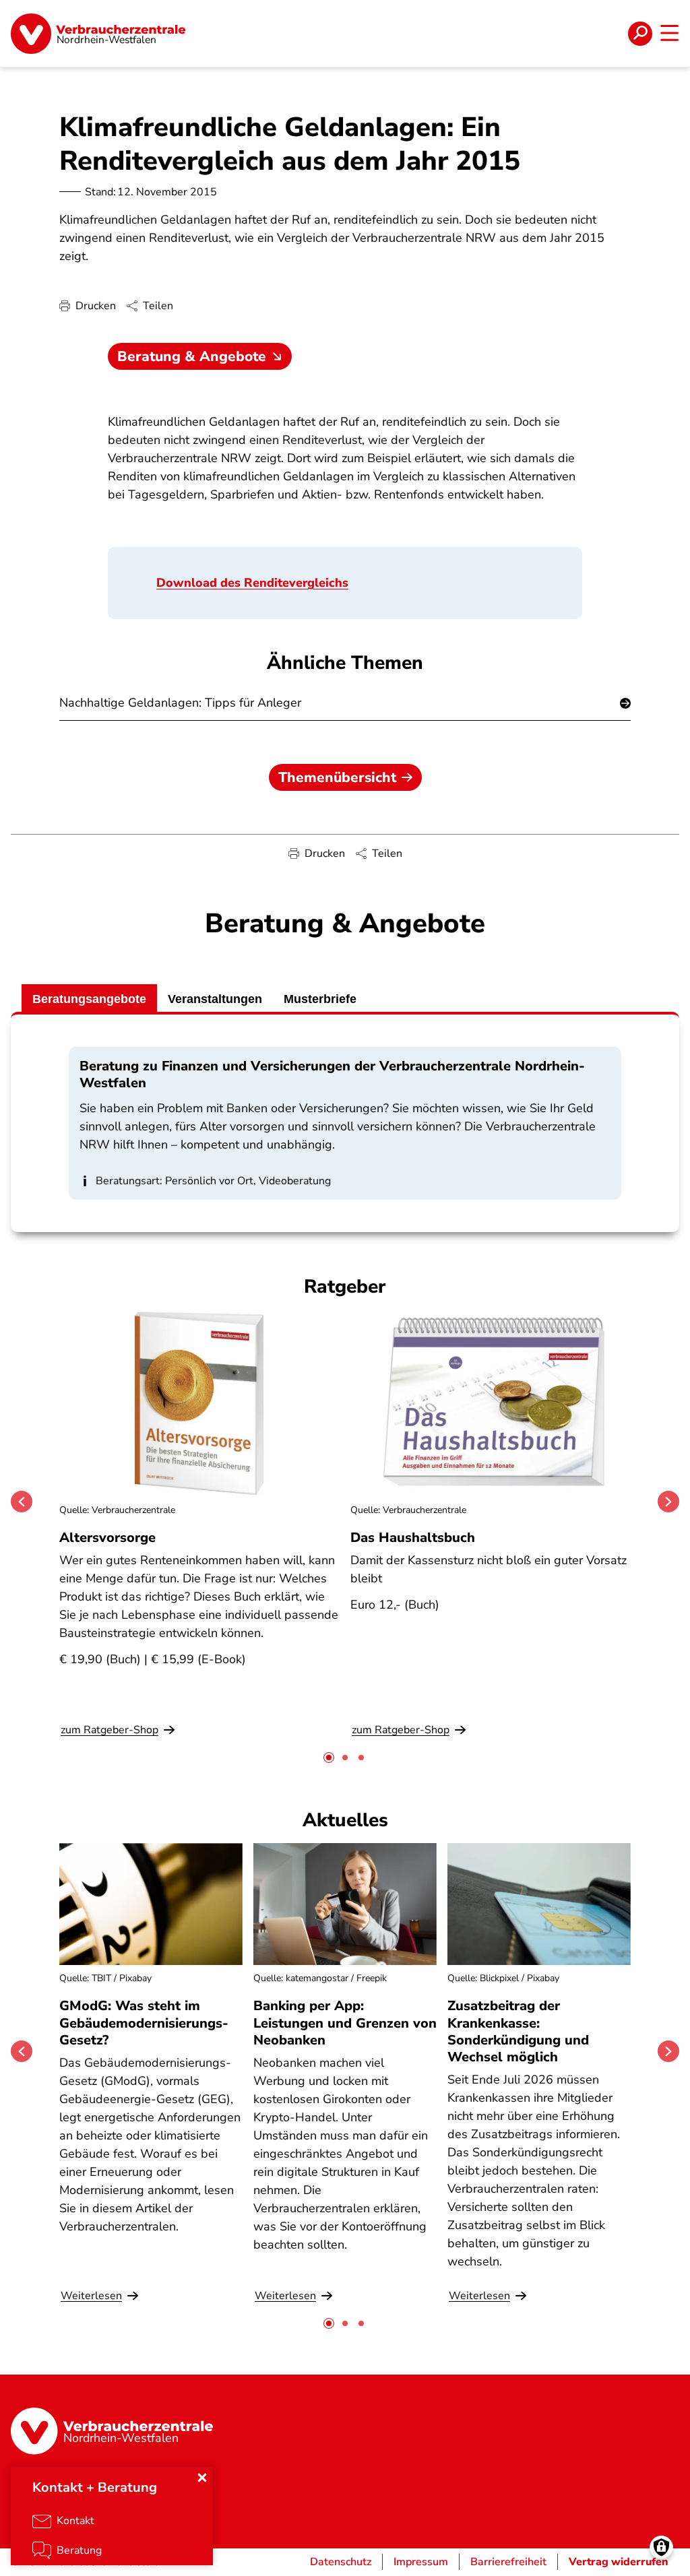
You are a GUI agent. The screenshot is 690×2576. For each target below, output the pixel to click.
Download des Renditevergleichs (252, 583)
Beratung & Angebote (192, 356)
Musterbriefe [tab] (320, 999)
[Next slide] (668, 1502)
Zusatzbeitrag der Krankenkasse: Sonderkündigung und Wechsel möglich (518, 2031)
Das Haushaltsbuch (413, 1538)
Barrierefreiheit (508, 2562)
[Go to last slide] (22, 1502)
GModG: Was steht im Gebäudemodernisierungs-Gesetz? (144, 2023)
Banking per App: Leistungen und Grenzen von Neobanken (345, 2023)
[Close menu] (202, 2478)
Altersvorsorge (107, 1538)
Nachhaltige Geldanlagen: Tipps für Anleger (180, 703)
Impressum (421, 2562)
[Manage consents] (661, 2547)
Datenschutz (341, 2562)
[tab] (329, 1758)
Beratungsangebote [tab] (89, 999)
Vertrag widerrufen (619, 2562)
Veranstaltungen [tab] (215, 999)
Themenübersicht (337, 777)
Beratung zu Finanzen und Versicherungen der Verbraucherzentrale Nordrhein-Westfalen (332, 1074)
